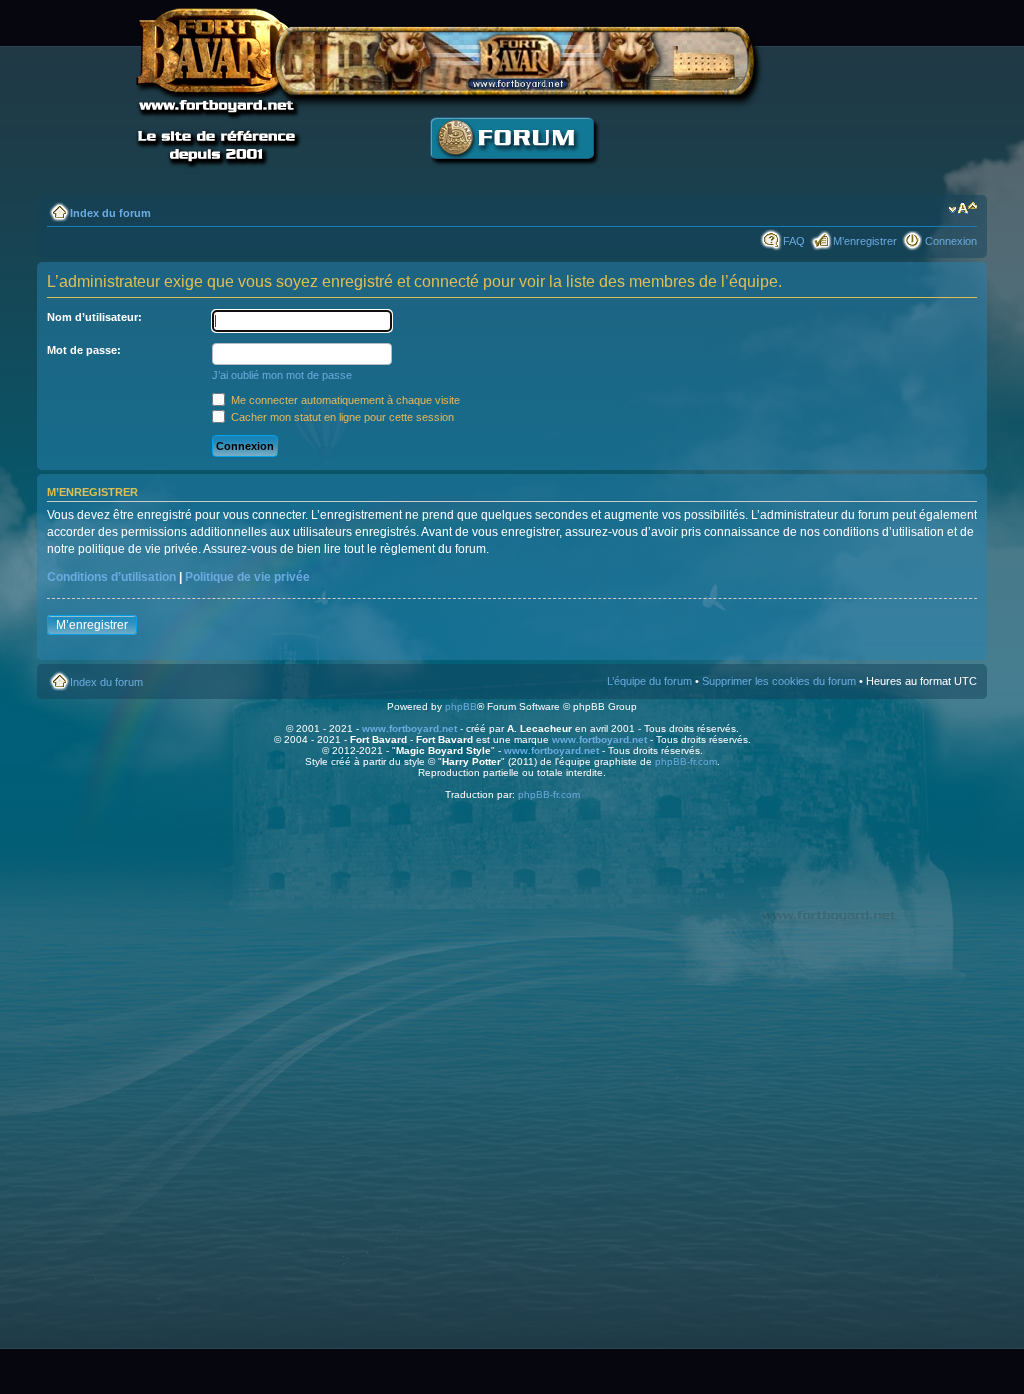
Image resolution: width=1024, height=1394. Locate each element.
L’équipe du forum (649, 681)
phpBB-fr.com (686, 761)
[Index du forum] (512, 175)
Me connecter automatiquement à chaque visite (344, 400)
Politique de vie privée (247, 577)
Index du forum (110, 213)
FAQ (794, 241)
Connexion (951, 241)
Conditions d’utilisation (111, 577)
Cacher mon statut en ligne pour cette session (341, 417)
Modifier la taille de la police (962, 209)
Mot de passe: (84, 350)
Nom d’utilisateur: (94, 317)
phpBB (461, 706)
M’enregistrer (865, 241)
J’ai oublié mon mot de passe (282, 375)
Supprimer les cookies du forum (779, 681)
